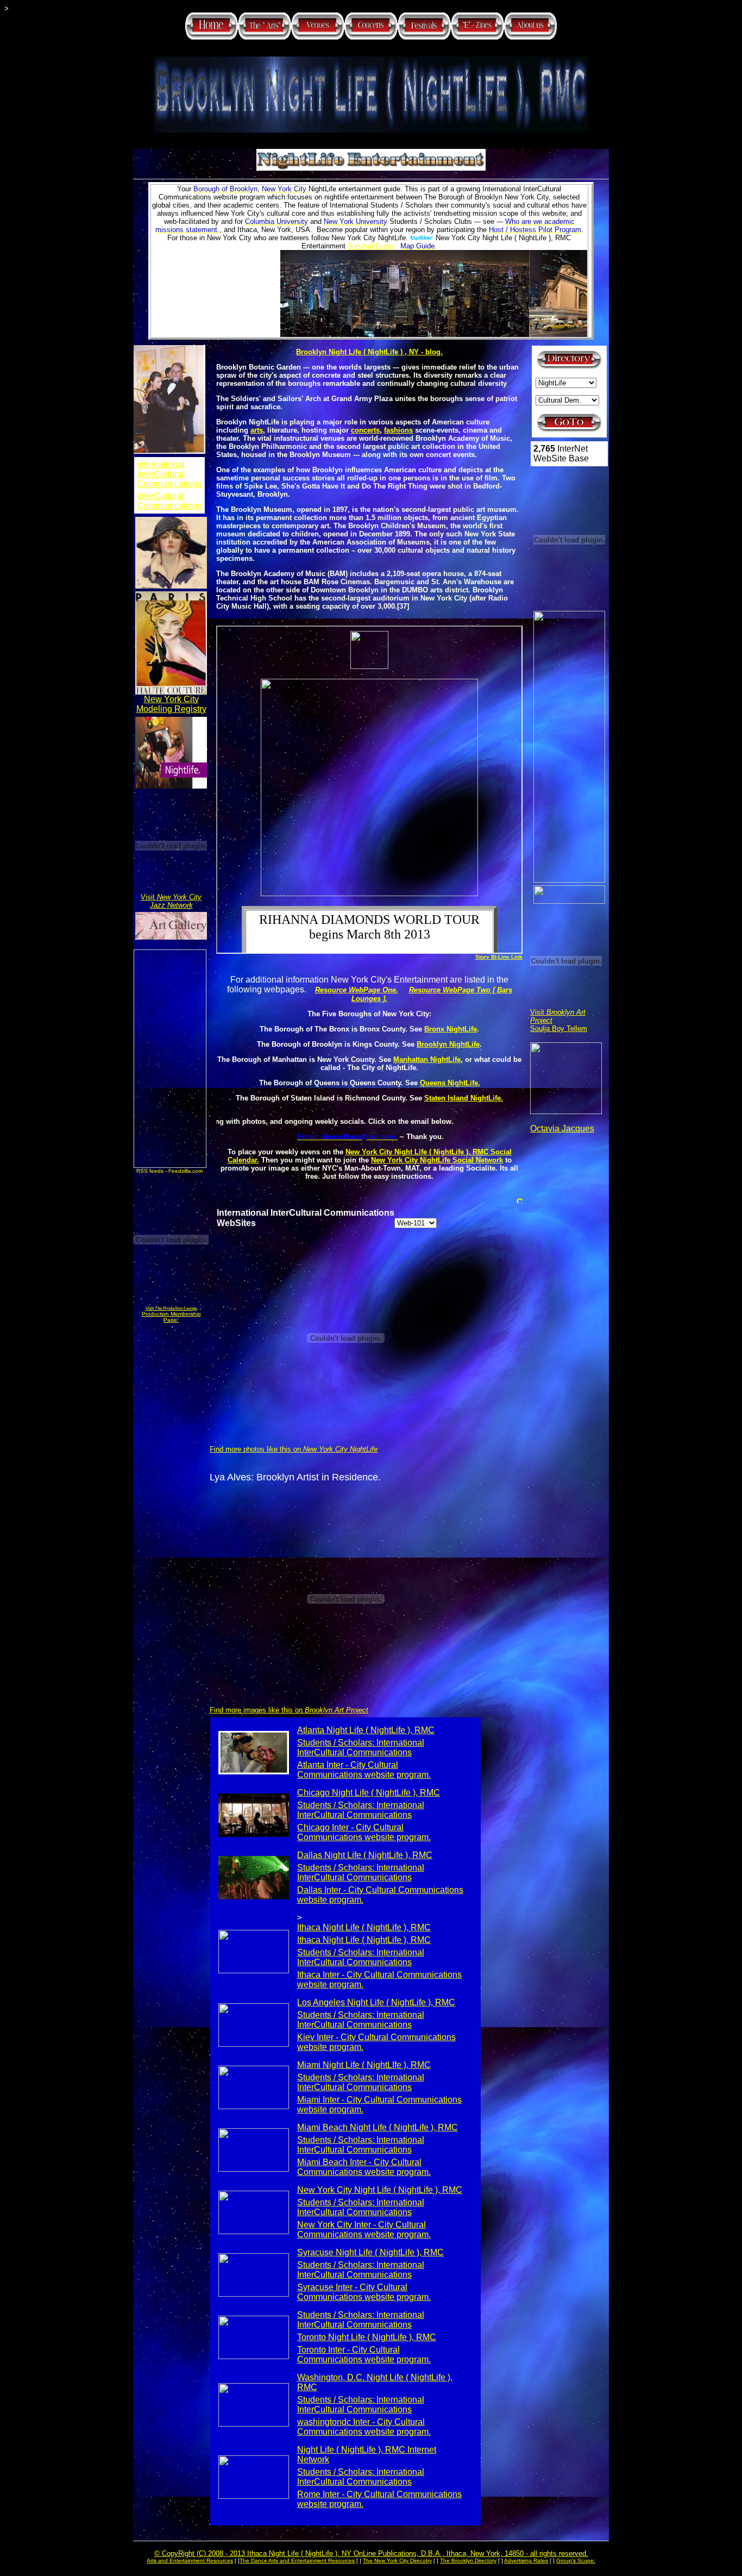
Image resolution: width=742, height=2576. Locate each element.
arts (257, 430)
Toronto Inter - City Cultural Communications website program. (364, 2355)
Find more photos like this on (294, 1449)
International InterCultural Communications (169, 474)
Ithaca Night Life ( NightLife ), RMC (364, 1927)
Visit (171, 901)
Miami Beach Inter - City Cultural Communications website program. (364, 2167)
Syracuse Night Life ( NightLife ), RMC (370, 2252)
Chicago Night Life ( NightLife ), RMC (369, 1793)
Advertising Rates (526, 2561)
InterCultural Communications (169, 501)
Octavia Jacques (562, 1128)
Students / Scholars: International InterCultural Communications (361, 1747)
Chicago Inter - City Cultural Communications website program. (364, 1832)
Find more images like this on (289, 1710)
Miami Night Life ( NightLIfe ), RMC (364, 2065)
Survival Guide (371, 246)
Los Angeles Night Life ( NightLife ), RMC (376, 2002)
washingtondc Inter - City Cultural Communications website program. (364, 2427)
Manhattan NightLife (427, 1059)
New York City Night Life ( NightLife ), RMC (380, 2190)
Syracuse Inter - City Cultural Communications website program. (364, 2292)
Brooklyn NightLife (448, 1044)
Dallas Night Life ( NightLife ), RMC (365, 1855)
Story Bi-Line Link (499, 957)
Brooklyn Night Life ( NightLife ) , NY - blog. (369, 352)
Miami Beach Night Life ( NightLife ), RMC (378, 2127)
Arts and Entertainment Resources (190, 2561)
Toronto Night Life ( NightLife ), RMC (367, 2337)
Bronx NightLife (451, 1029)
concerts (365, 430)
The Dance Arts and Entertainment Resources (297, 2561)
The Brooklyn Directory (468, 2561)
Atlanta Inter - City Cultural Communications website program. (364, 1770)
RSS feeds (150, 1171)
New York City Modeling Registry (171, 704)
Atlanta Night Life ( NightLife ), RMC (366, 1730)
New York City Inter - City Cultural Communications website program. (364, 2230)
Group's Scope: (576, 2561)
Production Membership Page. (171, 1317)
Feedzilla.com (185, 1171)
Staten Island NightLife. (464, 1098)
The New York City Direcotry (397, 2561)
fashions (398, 430)
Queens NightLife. (450, 1083)
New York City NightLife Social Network (437, 1160)
